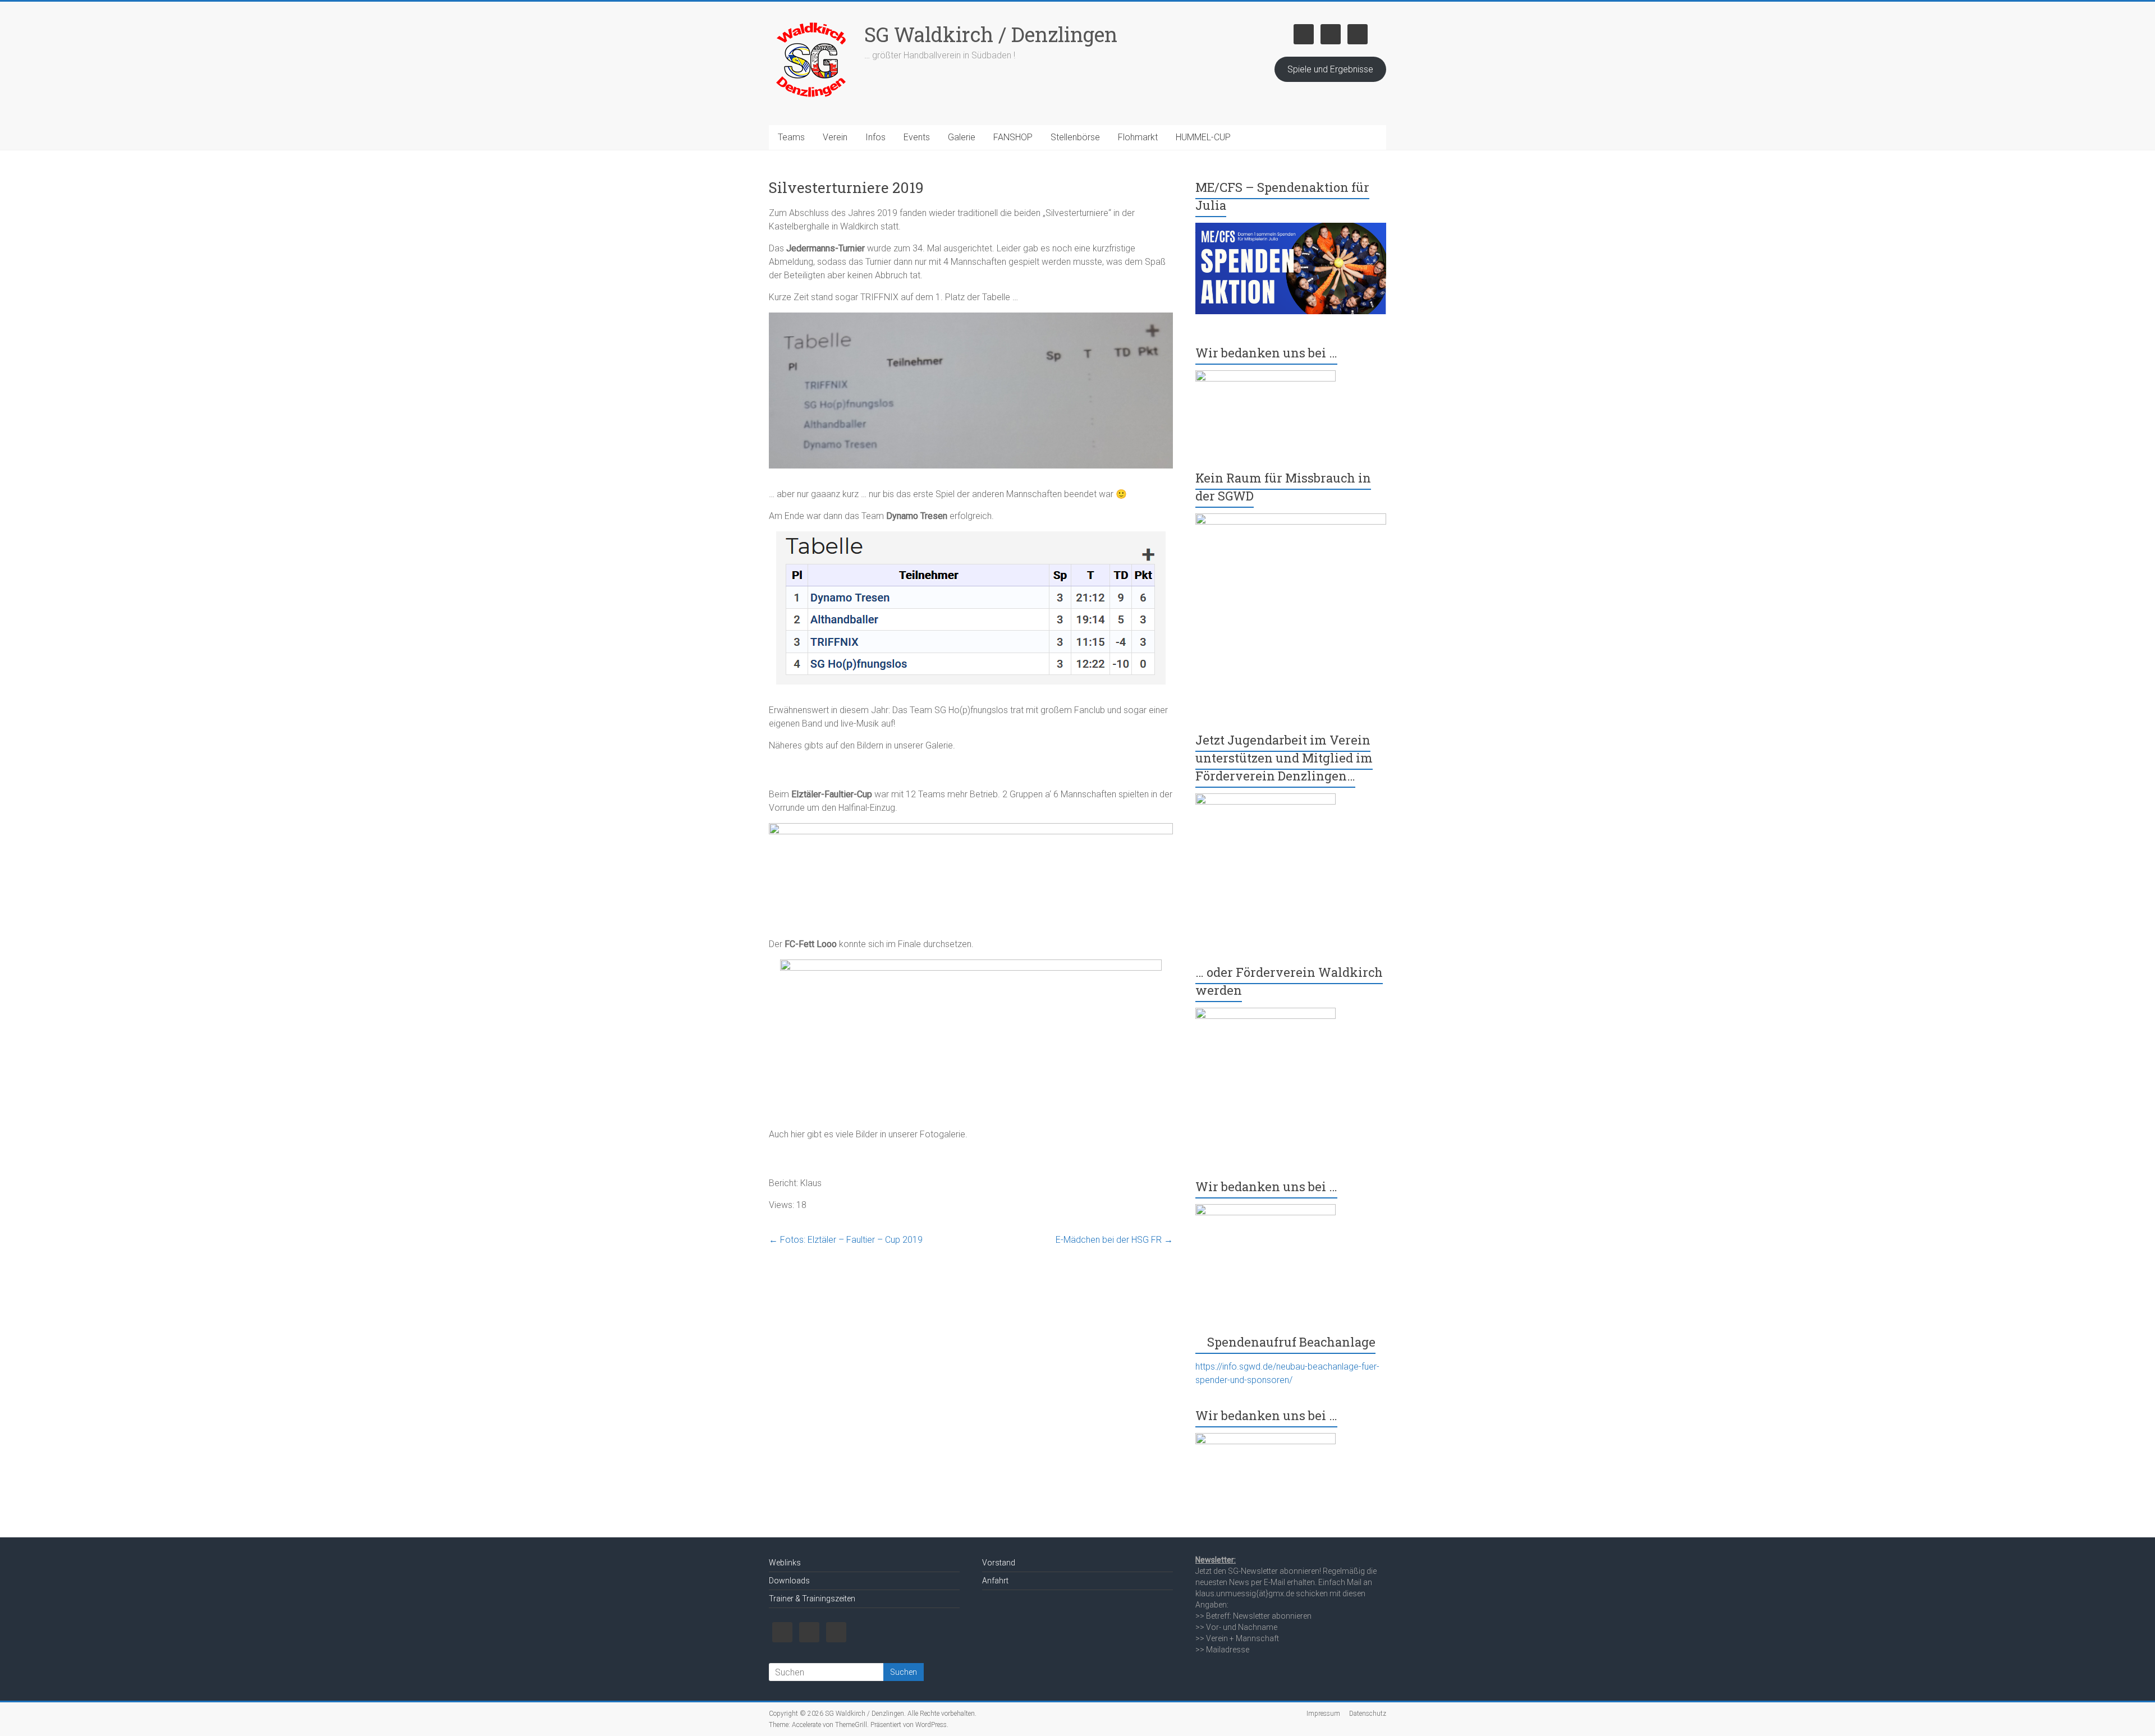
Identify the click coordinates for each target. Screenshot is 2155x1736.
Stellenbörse (1075, 137)
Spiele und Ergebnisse (1330, 69)
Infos (875, 137)
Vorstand (999, 1563)
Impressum (1323, 1714)
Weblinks (785, 1563)
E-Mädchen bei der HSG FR (1114, 1240)
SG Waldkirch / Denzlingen (991, 34)
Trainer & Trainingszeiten (812, 1599)
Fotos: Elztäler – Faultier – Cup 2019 (846, 1240)
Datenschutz (1368, 1714)
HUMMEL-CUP (1203, 137)
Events (917, 137)
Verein (835, 137)
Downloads (789, 1581)
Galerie (962, 137)
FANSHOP (1013, 137)
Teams (791, 137)
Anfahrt (995, 1581)
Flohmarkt (1138, 137)
